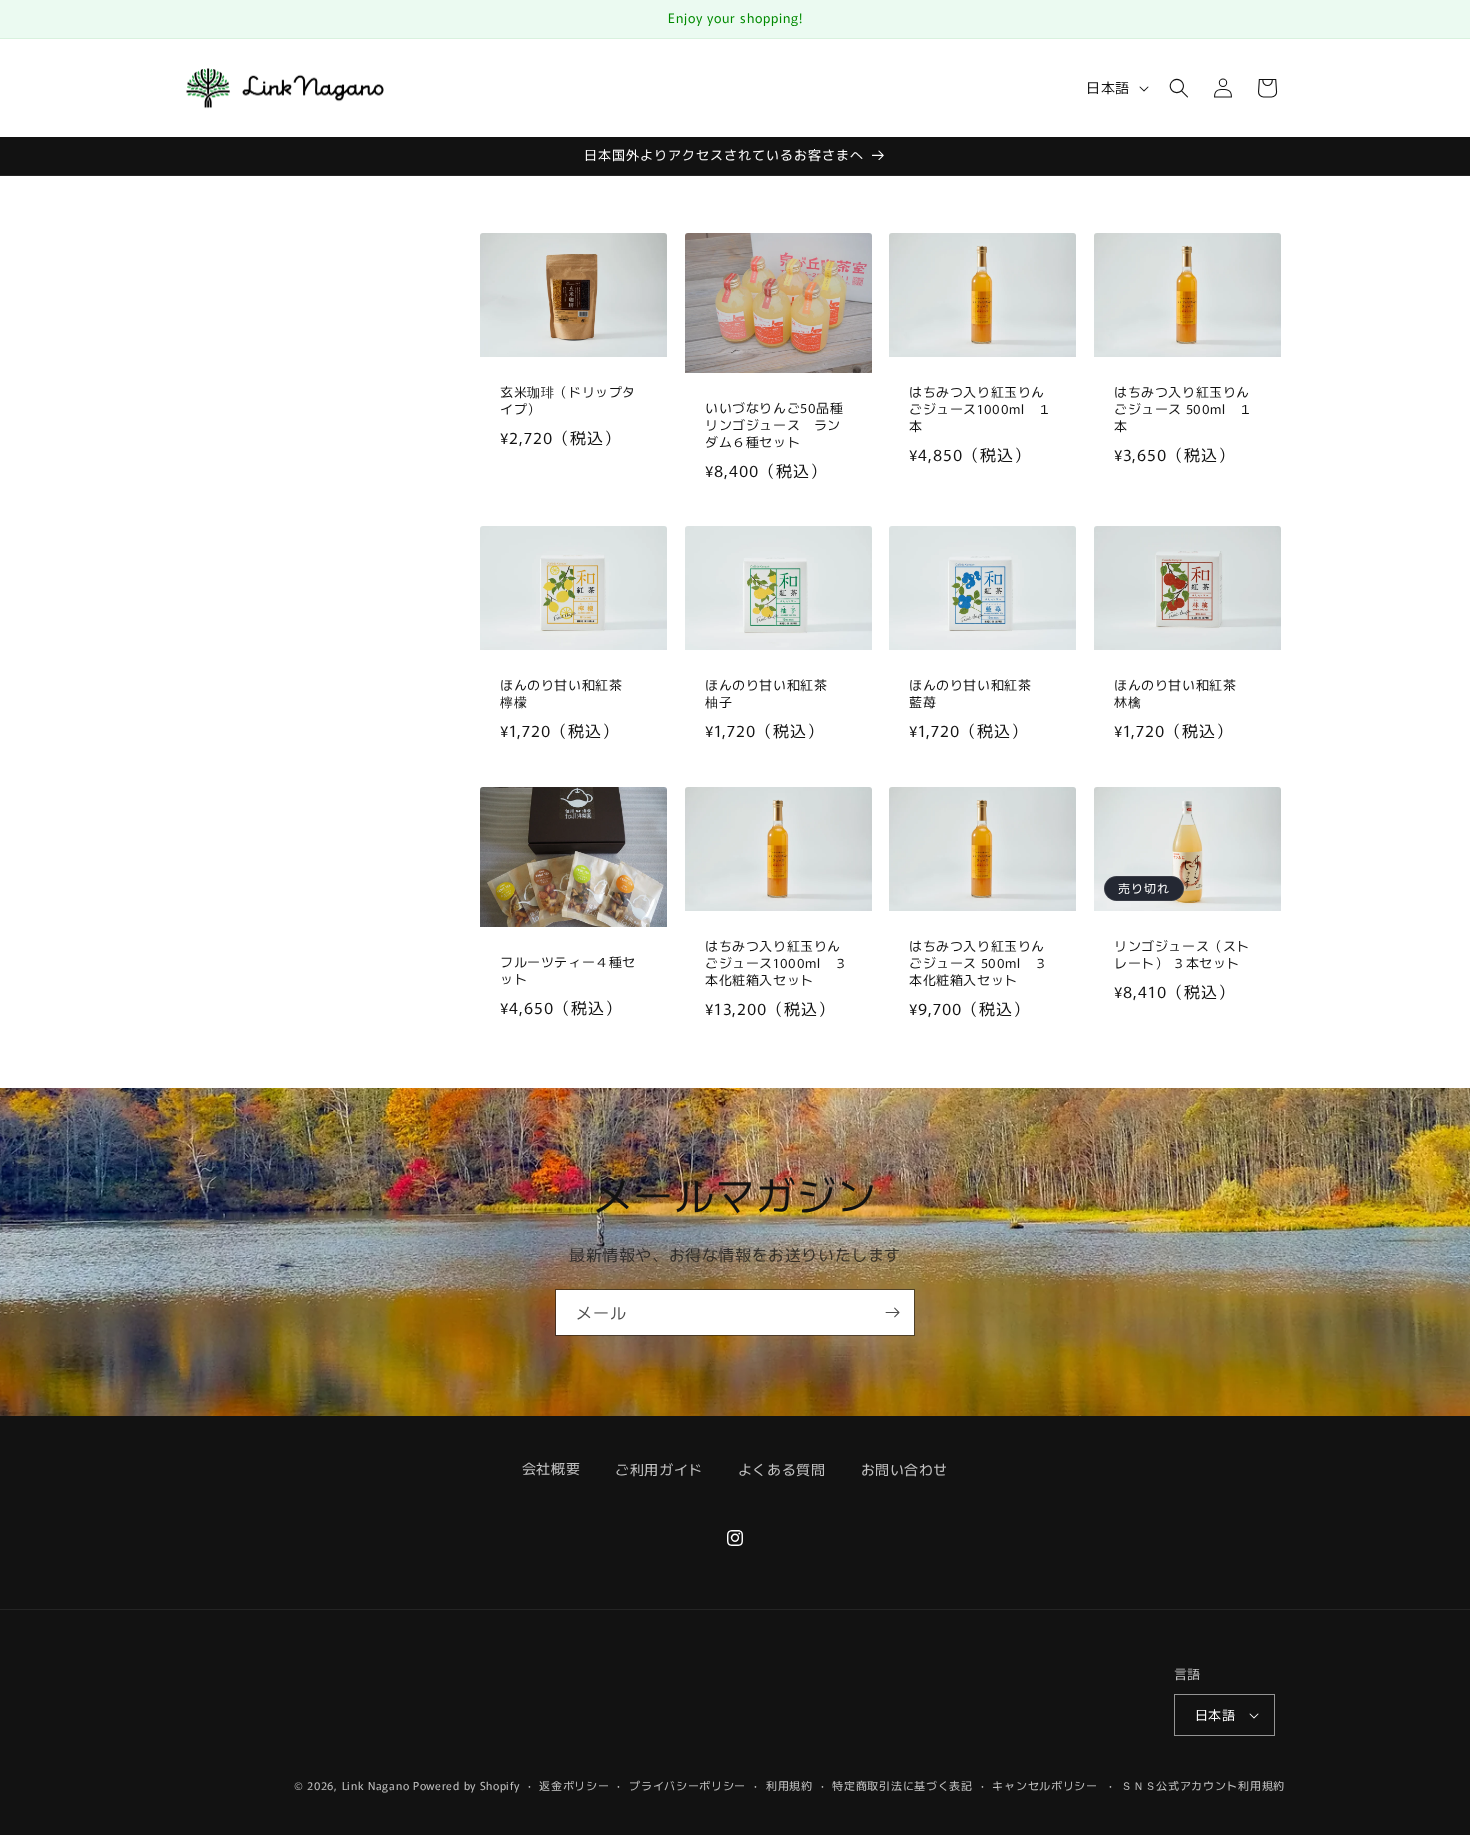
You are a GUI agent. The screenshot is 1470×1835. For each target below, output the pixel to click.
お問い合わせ (905, 1469)
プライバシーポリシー (687, 1785)
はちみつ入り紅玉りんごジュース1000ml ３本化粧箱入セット (776, 964)
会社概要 (551, 1468)
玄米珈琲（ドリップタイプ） (568, 401)
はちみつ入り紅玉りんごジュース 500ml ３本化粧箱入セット (978, 964)
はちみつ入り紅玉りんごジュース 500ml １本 (1183, 409)
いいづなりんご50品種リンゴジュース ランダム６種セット (774, 424)
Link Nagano (376, 1785)
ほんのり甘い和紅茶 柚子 (773, 694)
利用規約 (789, 1785)
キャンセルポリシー (1044, 1785)
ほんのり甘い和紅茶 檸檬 (568, 694)
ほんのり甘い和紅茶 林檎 (1182, 694)
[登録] (892, 1312)
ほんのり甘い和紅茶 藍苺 (977, 694)
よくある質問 (782, 1469)
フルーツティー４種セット (568, 971)
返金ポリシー (574, 1785)
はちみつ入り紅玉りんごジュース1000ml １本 (980, 409)
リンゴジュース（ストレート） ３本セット (1182, 956)
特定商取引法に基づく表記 (902, 1785)
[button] (1179, 88)
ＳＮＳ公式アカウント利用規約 (1203, 1785)
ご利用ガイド (659, 1469)
